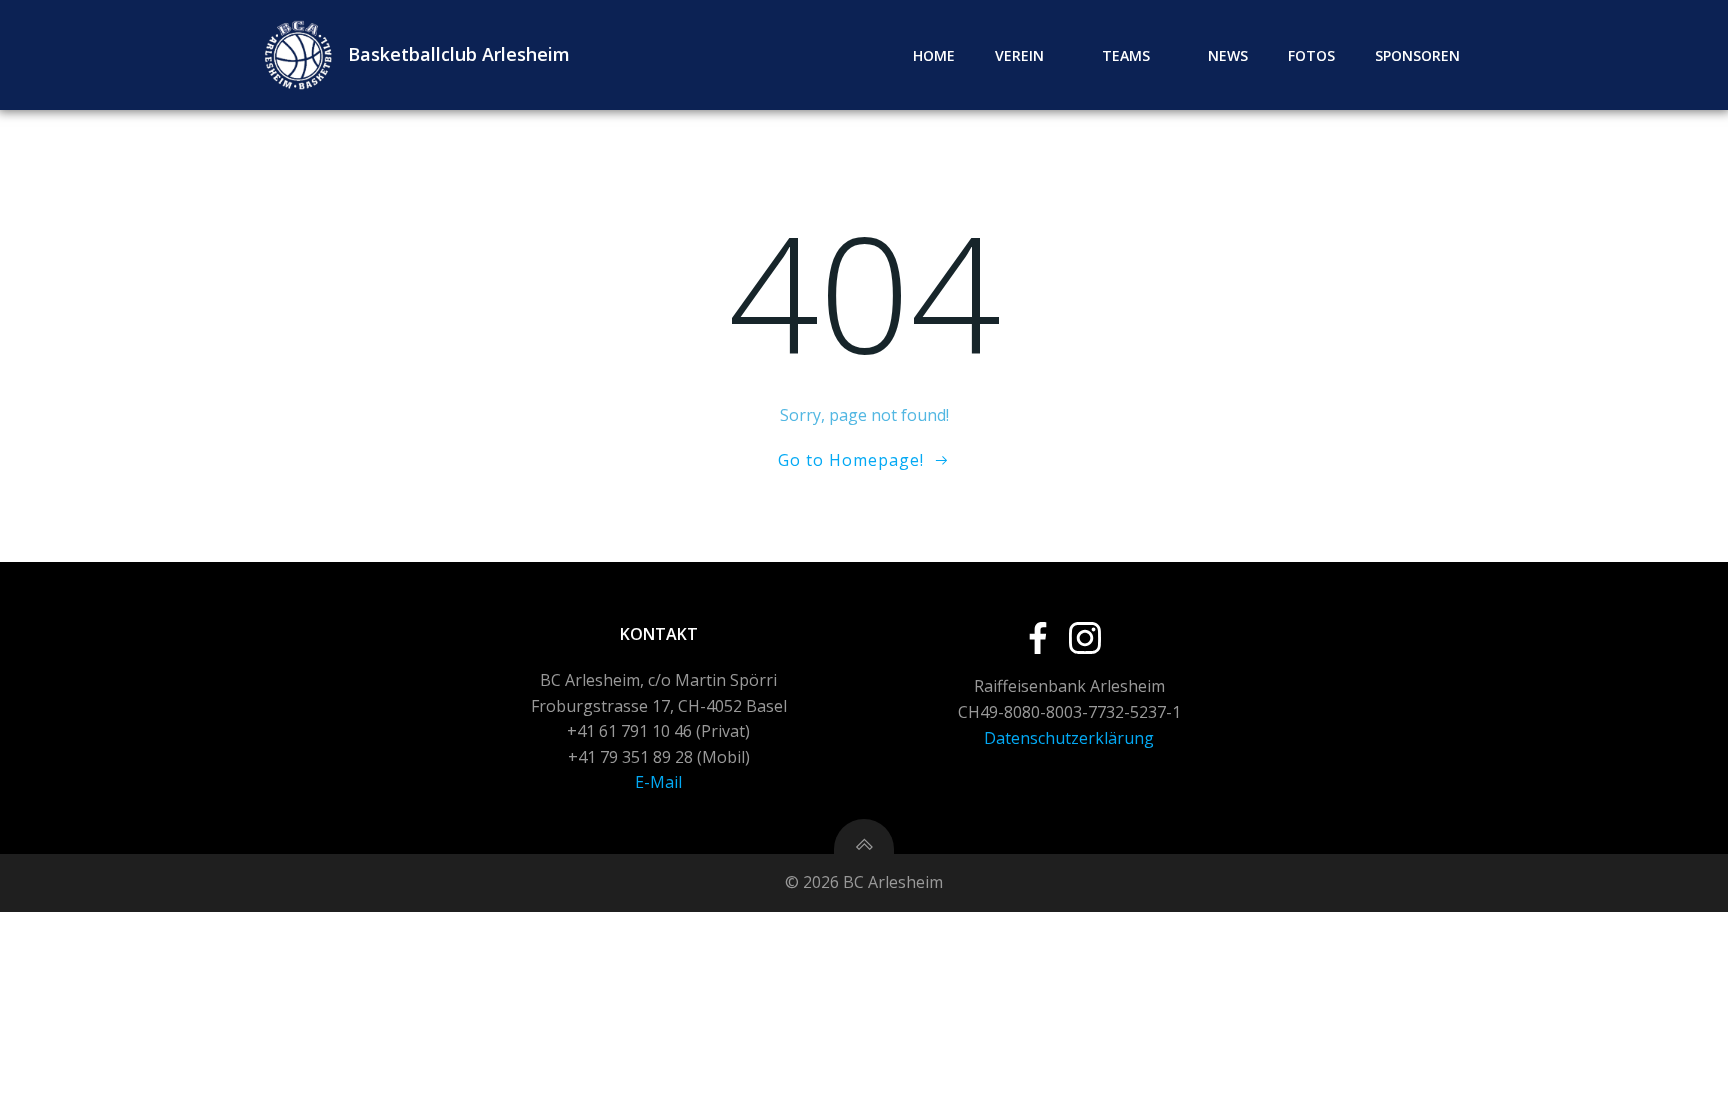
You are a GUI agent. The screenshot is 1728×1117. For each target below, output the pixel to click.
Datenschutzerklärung (1069, 738)
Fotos (1311, 55)
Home (934, 55)
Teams (1126, 55)
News (1228, 55)
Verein (1019, 55)
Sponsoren (1417, 55)
